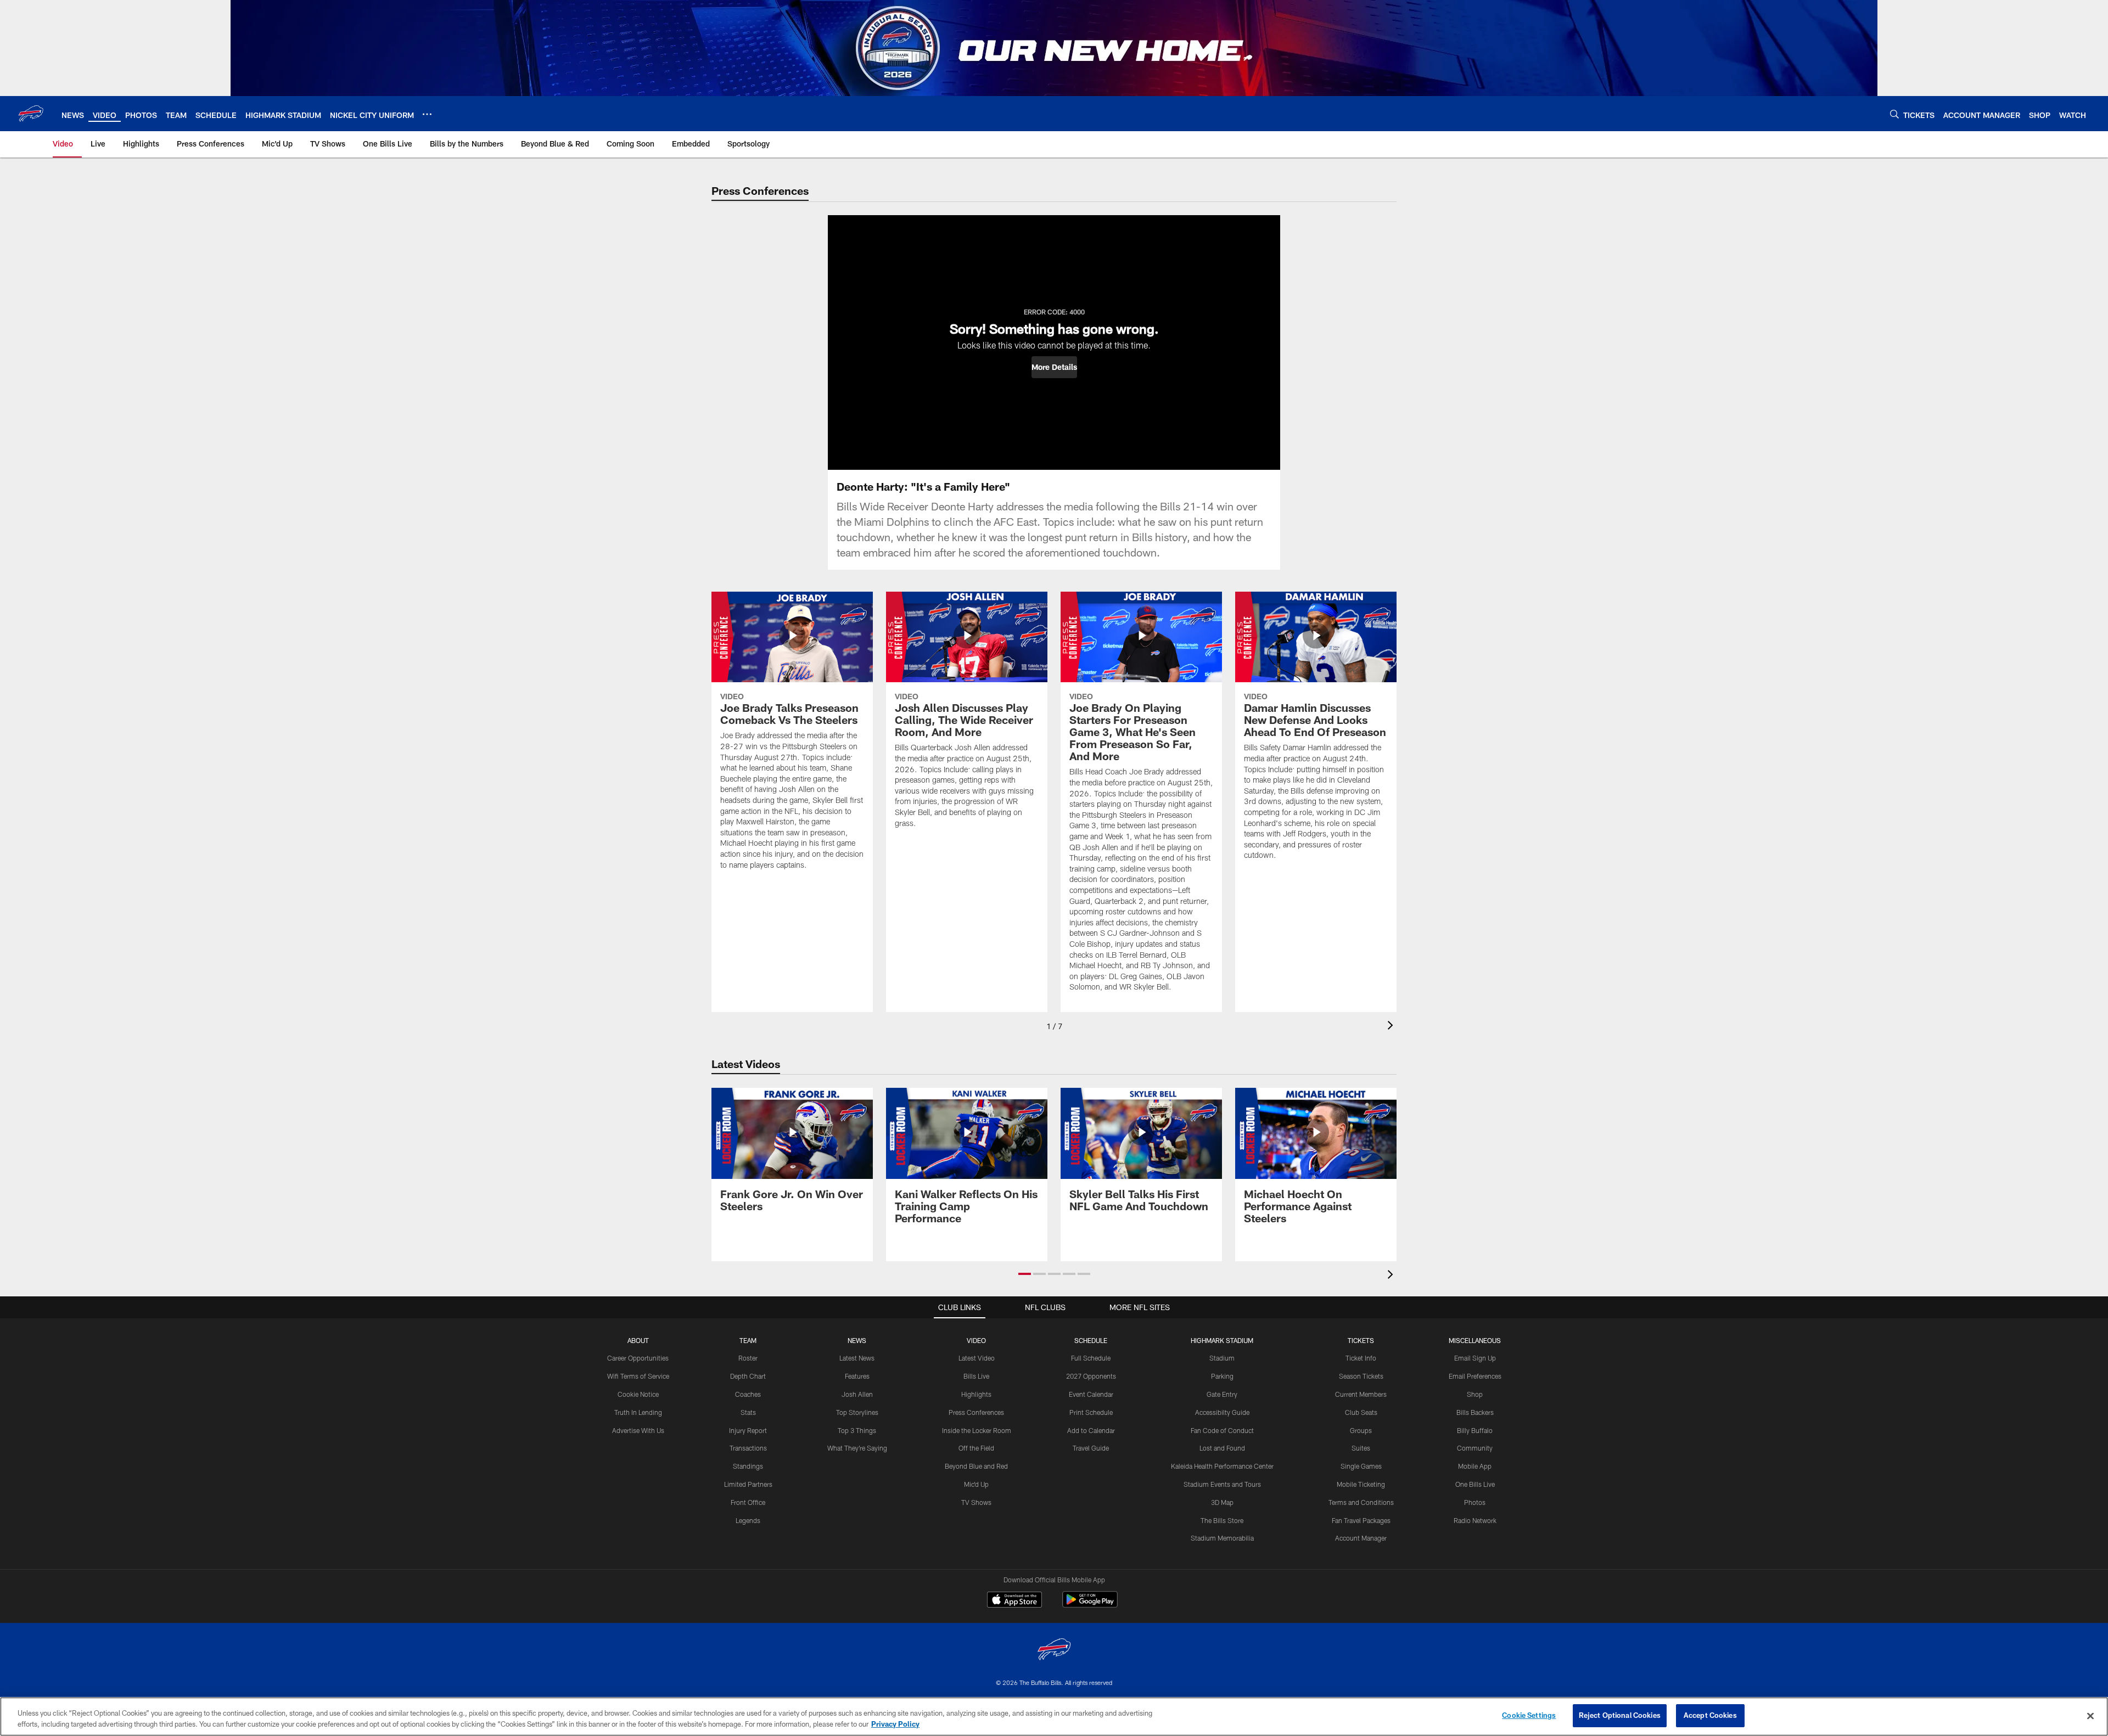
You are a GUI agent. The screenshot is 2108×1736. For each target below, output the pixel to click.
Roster (748, 1358)
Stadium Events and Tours (1222, 1484)
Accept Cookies (1710, 1715)
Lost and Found (1222, 1448)
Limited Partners (748, 1484)
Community (1475, 1448)
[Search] (1894, 114)
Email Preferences (1475, 1376)
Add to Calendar (1091, 1430)
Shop (1475, 1394)
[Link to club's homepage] (31, 114)
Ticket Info (1361, 1358)
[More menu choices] (427, 114)
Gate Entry (1222, 1394)
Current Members (1361, 1394)
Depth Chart (748, 1376)
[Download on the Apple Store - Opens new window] (1014, 1601)
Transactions (748, 1448)
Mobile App (1475, 1466)
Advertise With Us (638, 1430)
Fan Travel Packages (1361, 1520)
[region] (1054, 1717)
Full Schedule (1091, 1358)
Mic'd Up (976, 1484)
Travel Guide (1091, 1448)
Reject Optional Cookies (1620, 1715)
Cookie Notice (638, 1394)
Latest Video (977, 1358)
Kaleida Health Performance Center (1222, 1466)
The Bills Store (1222, 1520)
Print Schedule (1091, 1412)
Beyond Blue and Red (976, 1466)
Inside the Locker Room (977, 1430)
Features (857, 1376)
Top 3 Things (857, 1430)
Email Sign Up (1475, 1358)
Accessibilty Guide (1222, 1412)
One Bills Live (1475, 1484)
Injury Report (748, 1430)
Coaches (748, 1394)
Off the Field (976, 1448)
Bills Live (976, 1376)
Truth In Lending (638, 1412)
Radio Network (1475, 1520)
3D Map (1222, 1502)
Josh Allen (857, 1394)
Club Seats (1361, 1412)
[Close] (2090, 1716)
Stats (748, 1412)
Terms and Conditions (1361, 1502)
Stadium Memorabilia (1222, 1538)
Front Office (748, 1502)
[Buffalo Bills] (1054, 1651)
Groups (1361, 1430)
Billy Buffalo (1475, 1430)
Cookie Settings (1529, 1715)
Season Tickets (1361, 1376)
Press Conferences (976, 1412)
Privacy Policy (895, 1724)
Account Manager (1361, 1538)
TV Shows (976, 1502)
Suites (1361, 1448)
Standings (748, 1466)
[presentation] (1392, 1027)
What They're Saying (857, 1448)
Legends (748, 1520)
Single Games (1361, 1466)
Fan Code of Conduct (1222, 1430)
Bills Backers (1475, 1412)
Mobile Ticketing (1361, 1484)
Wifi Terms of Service (638, 1376)
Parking (1222, 1376)
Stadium (1222, 1358)
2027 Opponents (1091, 1376)
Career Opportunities (638, 1358)
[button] (1054, 367)
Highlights (976, 1394)
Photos (1475, 1502)
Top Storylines (857, 1412)
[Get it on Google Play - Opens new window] (1090, 1605)
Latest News (857, 1358)
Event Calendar (1091, 1394)
